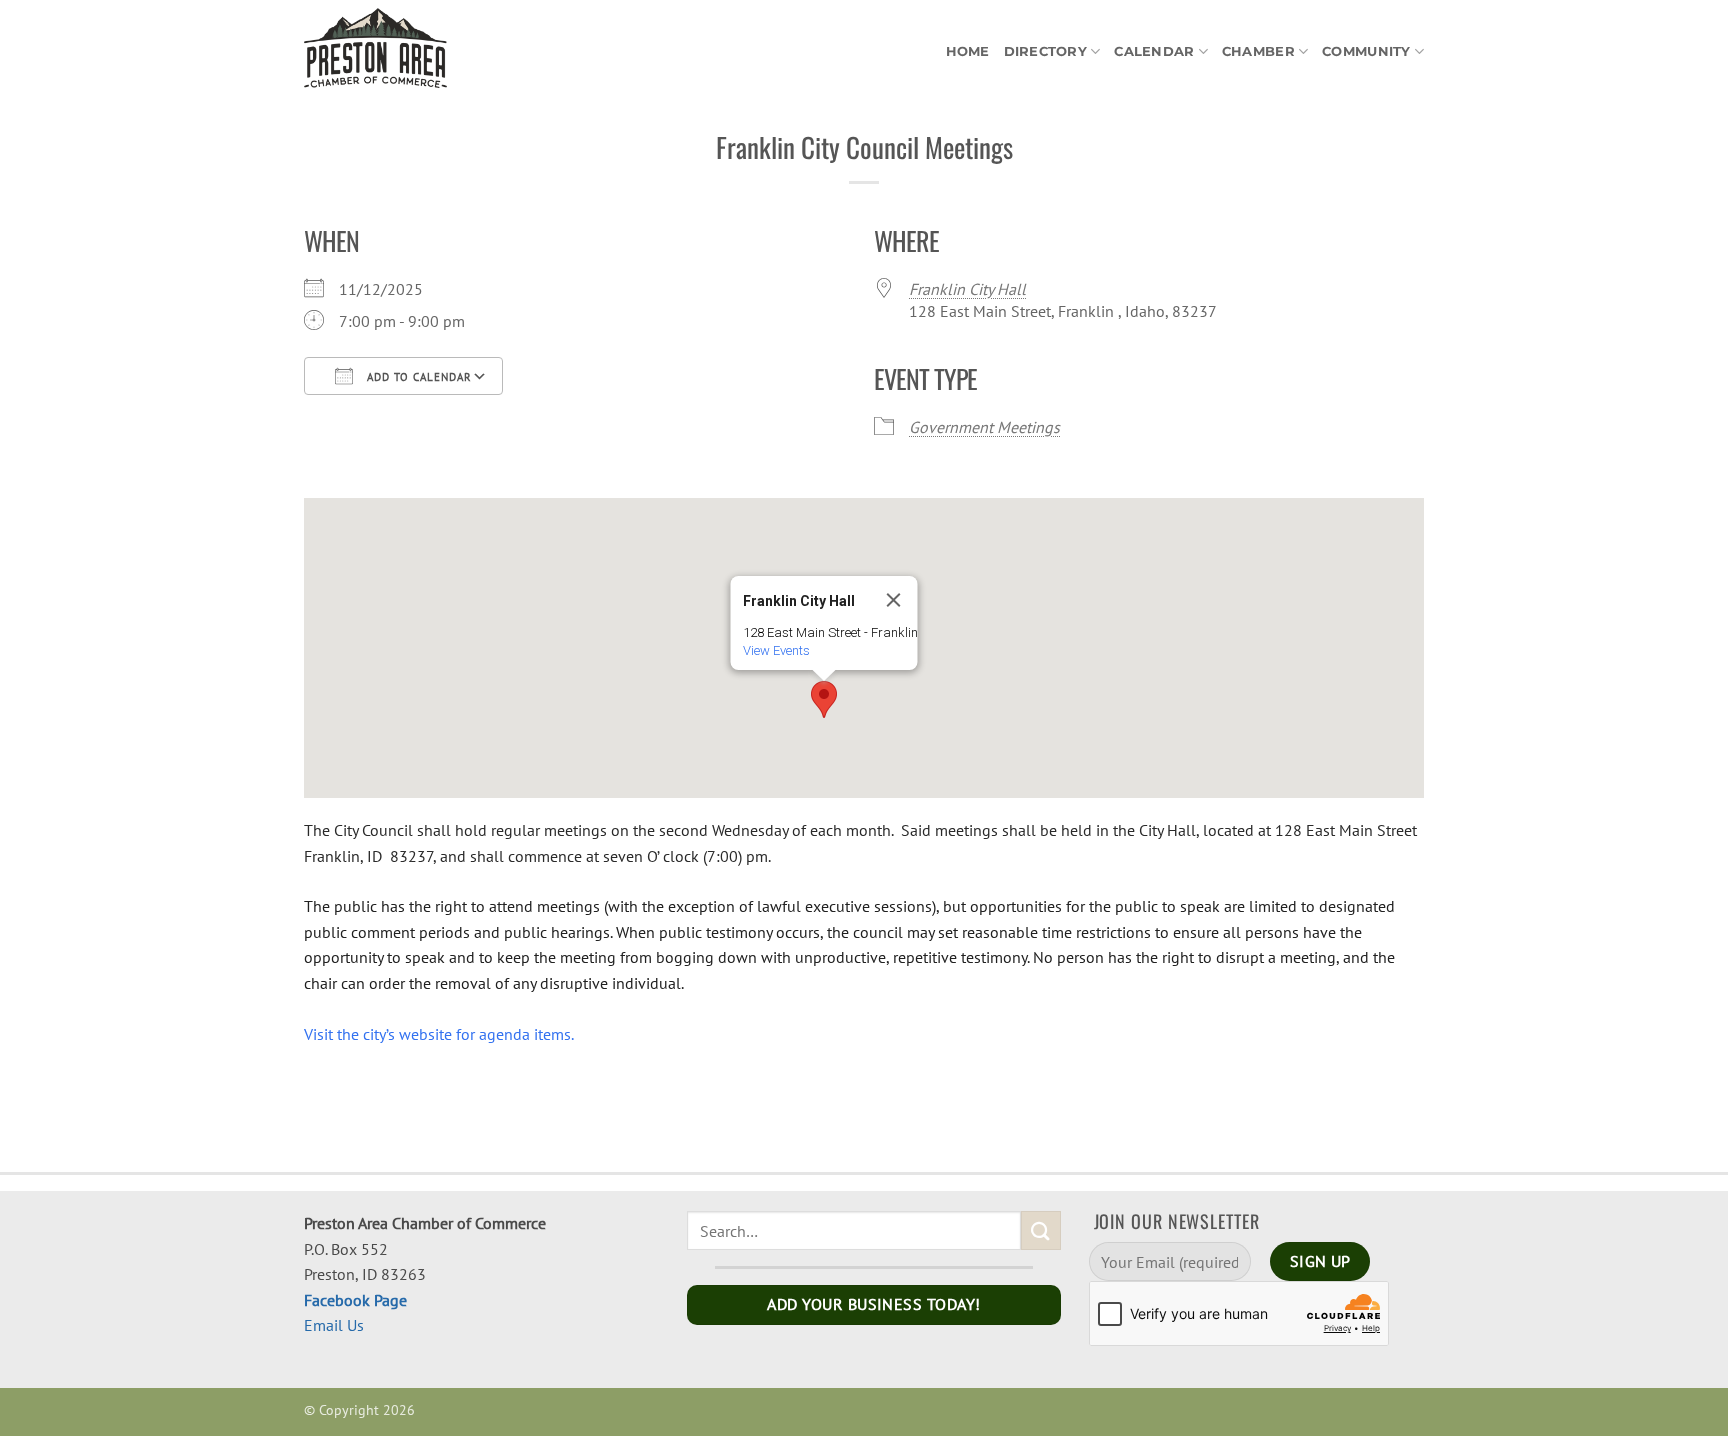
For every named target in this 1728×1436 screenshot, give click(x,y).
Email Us (334, 1325)
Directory (1045, 51)
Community (1366, 51)
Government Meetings (984, 427)
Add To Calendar (417, 377)
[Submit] (1041, 1230)
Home (968, 51)
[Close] (894, 600)
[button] (824, 699)
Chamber (1258, 51)
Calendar (1154, 51)
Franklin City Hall (967, 289)
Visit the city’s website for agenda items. (439, 1034)
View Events (776, 650)
